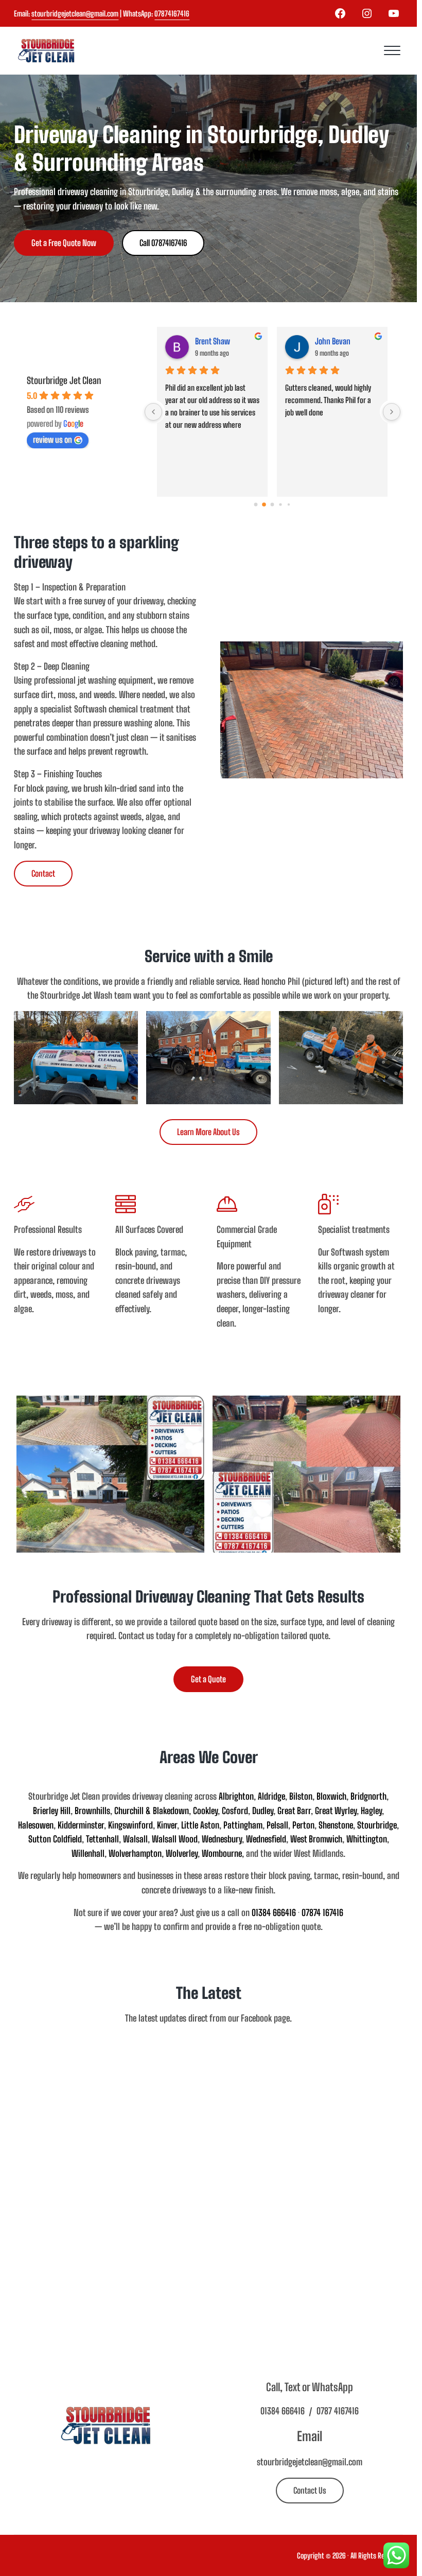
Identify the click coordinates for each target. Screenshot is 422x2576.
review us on (52, 439)
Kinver (167, 1825)
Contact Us (310, 2490)
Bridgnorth (368, 1796)
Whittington (367, 1839)
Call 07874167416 (163, 243)
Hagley (371, 1811)
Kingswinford (130, 1825)
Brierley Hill (52, 1811)
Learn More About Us (208, 1132)
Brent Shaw (213, 341)
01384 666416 (274, 1913)
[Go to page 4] (289, 504)
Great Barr (294, 1811)
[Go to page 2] (272, 504)
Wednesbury (222, 1839)
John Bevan (333, 341)
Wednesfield (266, 1839)
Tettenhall (102, 1839)
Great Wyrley (336, 1811)
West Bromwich (316, 1839)
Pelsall (277, 1825)
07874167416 (172, 14)
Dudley (263, 1811)
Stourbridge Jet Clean (64, 380)
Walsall (135, 1839)
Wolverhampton (135, 1853)
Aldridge (271, 1796)
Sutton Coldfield (55, 1839)
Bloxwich (331, 1796)
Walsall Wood (175, 1839)
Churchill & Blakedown (152, 1811)
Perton (303, 1825)
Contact (43, 873)
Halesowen (36, 1825)
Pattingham (243, 1825)
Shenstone (336, 1825)
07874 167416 (322, 1913)
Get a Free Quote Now (64, 243)
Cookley (205, 1811)
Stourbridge (377, 1825)
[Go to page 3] (281, 504)
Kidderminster (81, 1825)
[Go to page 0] (256, 504)
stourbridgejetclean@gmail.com (75, 14)
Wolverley (182, 1853)
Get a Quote (208, 1679)
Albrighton (236, 1796)
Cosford (235, 1811)
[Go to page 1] (264, 504)
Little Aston (200, 1825)
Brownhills (92, 1811)
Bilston (301, 1796)
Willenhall (88, 1853)
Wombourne (222, 1853)
